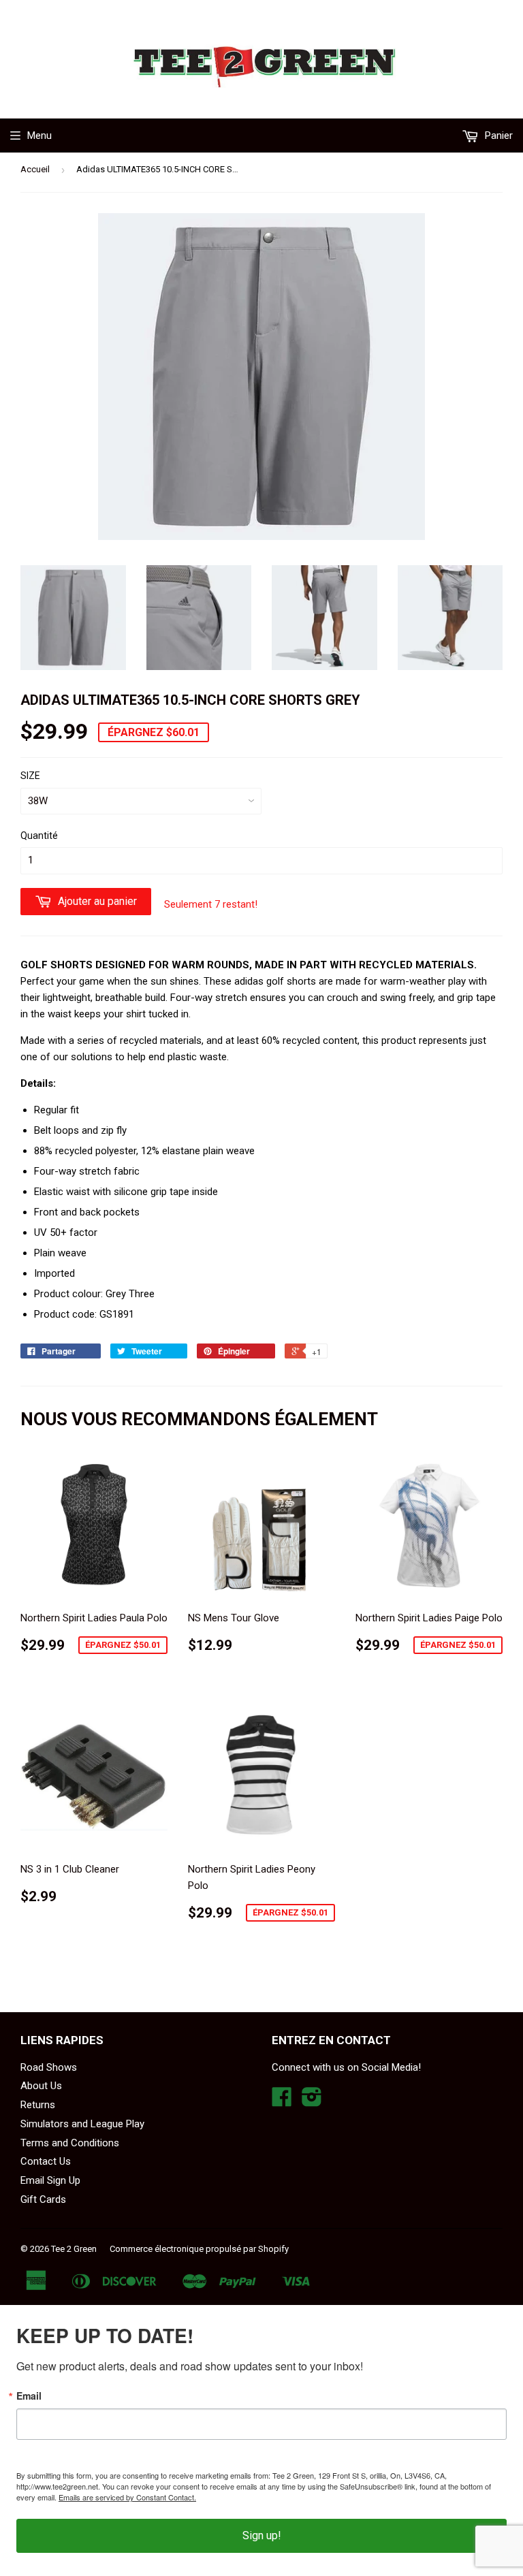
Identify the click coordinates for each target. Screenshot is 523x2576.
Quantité (39, 836)
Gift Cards (43, 2199)
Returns (38, 2105)
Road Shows (49, 2067)
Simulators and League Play (82, 2124)
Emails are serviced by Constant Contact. (127, 2497)
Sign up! (262, 2535)
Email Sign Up (50, 2180)
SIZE (30, 776)
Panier (497, 136)
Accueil (35, 169)
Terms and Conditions (70, 2143)
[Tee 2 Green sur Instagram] (312, 2101)
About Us (41, 2086)
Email (29, 2396)
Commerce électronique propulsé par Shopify (199, 2249)
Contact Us (46, 2161)
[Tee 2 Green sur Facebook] (282, 2101)
